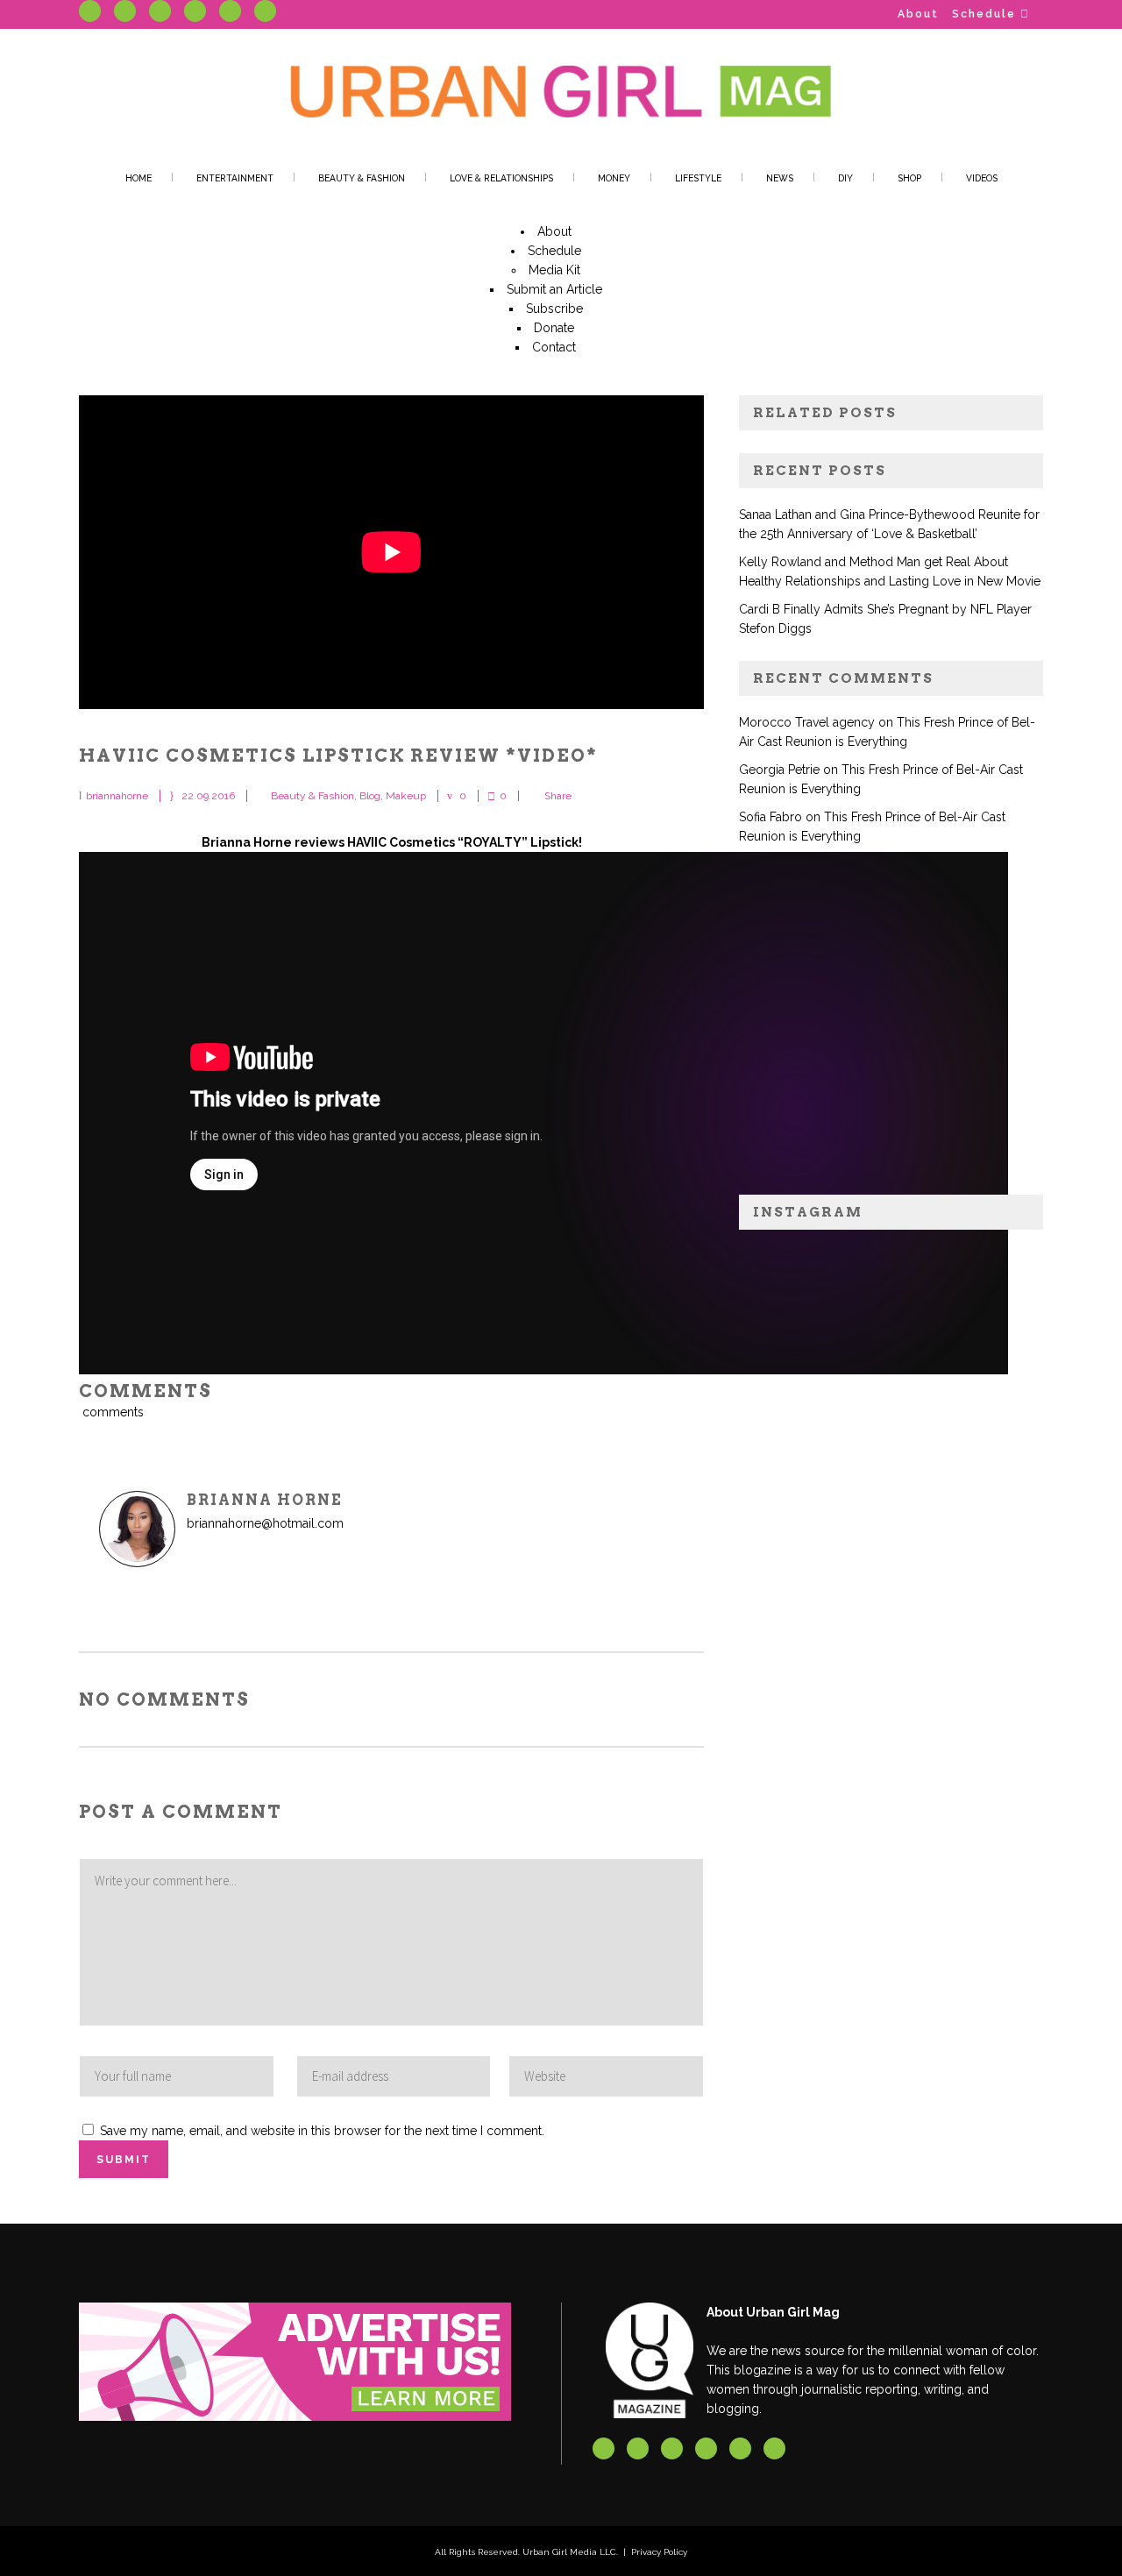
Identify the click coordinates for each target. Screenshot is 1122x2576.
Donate (554, 328)
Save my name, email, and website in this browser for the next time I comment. (322, 2131)
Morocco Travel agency (807, 722)
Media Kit (554, 270)
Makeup (406, 796)
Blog (370, 796)
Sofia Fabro (770, 817)
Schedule (984, 14)
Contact (554, 347)
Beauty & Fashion (312, 796)
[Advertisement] (891, 1030)
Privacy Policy (659, 2552)
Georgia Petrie (779, 770)
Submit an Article (554, 289)
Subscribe (554, 309)
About (918, 14)
